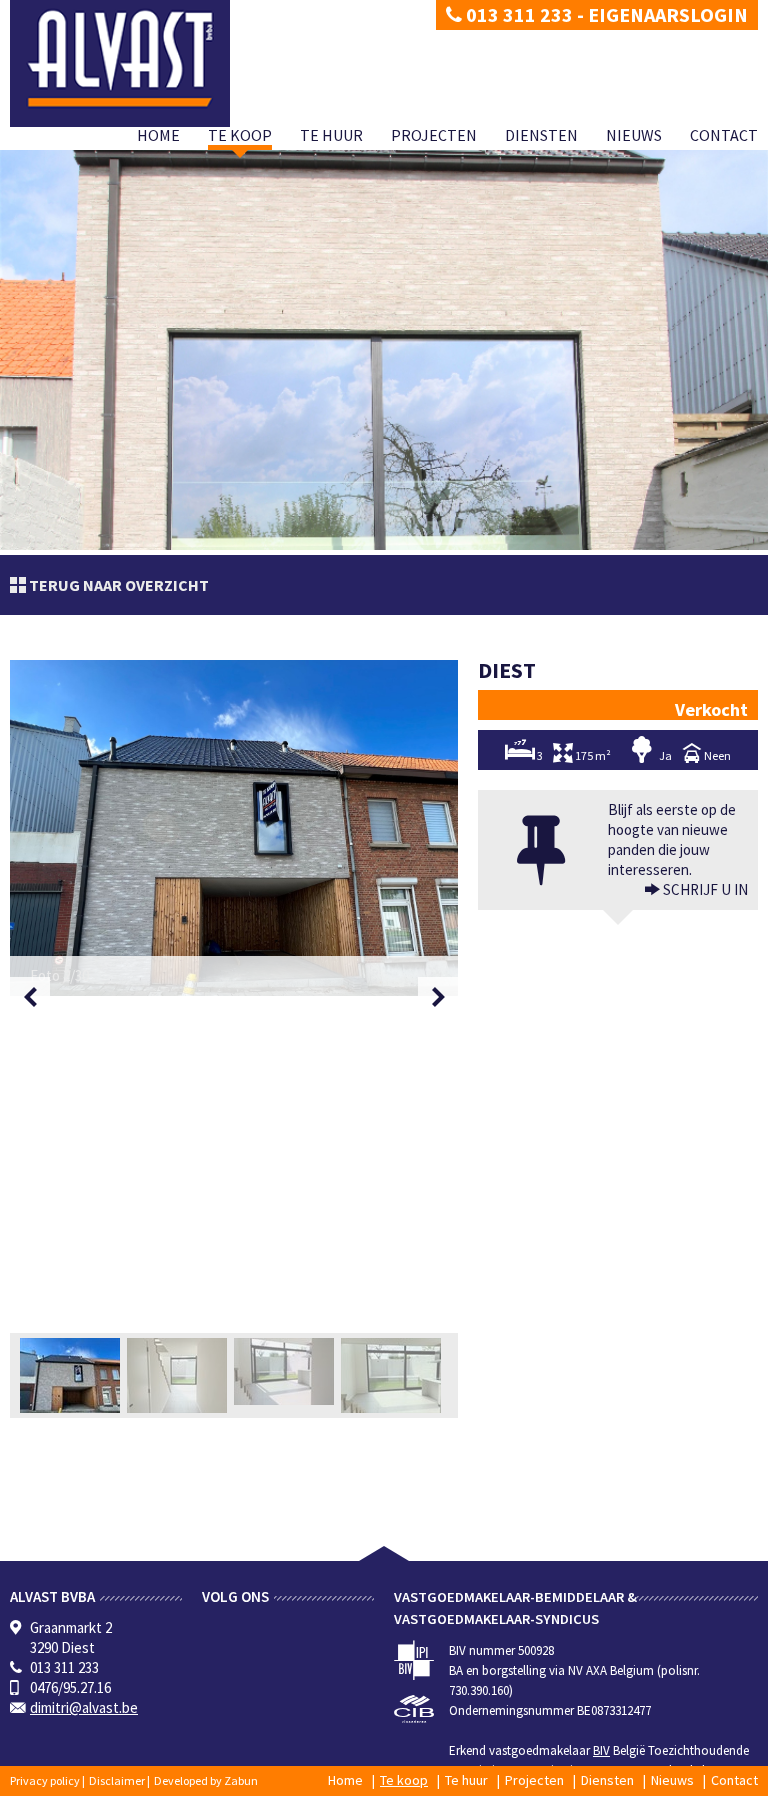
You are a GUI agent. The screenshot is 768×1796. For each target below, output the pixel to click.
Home (158, 135)
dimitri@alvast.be (84, 1707)
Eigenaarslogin (668, 14)
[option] (234, 828)
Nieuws (634, 135)
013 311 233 (517, 14)
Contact (724, 135)
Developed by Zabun (206, 1780)
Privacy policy (45, 1780)
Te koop (240, 135)
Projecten (434, 135)
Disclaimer (117, 1780)
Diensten (541, 135)
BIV (601, 1750)
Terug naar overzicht (117, 585)
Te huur (331, 135)
